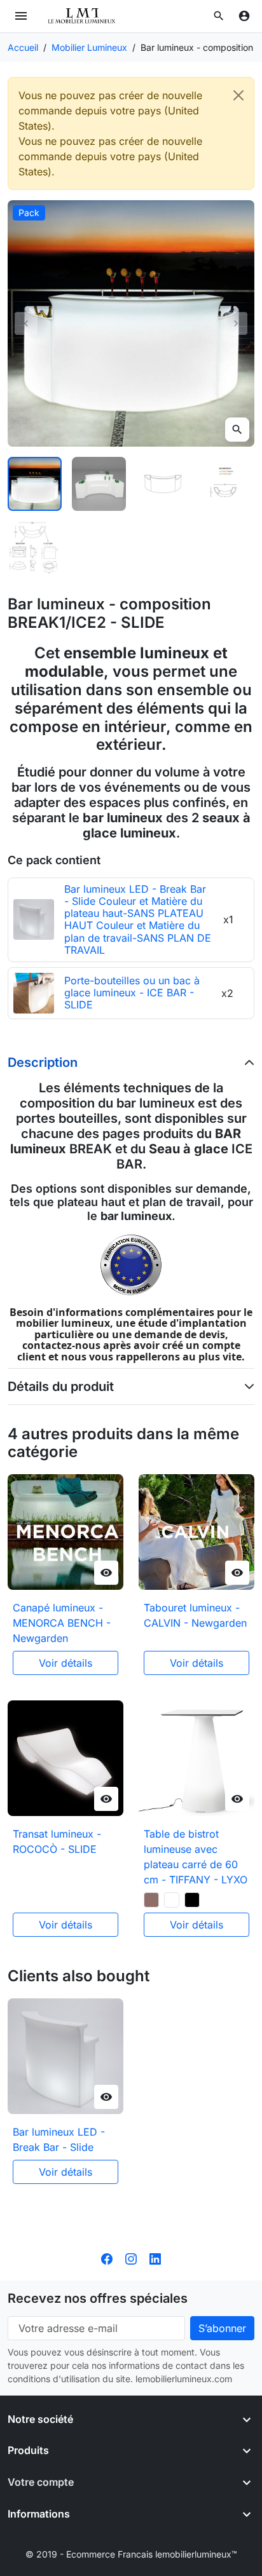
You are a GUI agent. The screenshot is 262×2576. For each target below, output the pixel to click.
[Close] (238, 95)
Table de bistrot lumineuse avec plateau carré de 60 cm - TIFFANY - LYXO (196, 1857)
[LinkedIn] (155, 2258)
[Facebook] (107, 2258)
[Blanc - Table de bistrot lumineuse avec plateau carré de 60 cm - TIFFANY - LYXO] (172, 1900)
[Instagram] (131, 2258)
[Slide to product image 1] (35, 484)
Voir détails (65, 1663)
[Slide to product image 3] (163, 484)
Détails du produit (61, 1386)
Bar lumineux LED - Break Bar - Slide (59, 2139)
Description (43, 1062)
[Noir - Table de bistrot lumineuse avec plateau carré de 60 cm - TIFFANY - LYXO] (192, 1900)
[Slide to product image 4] (227, 484)
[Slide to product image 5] (35, 548)
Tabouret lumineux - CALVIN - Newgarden (195, 1615)
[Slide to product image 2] (99, 484)
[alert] (131, 133)
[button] (219, 16)
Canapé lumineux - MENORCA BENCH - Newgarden (62, 1623)
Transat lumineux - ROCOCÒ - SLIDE (57, 1841)
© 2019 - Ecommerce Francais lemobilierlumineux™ (131, 2554)
